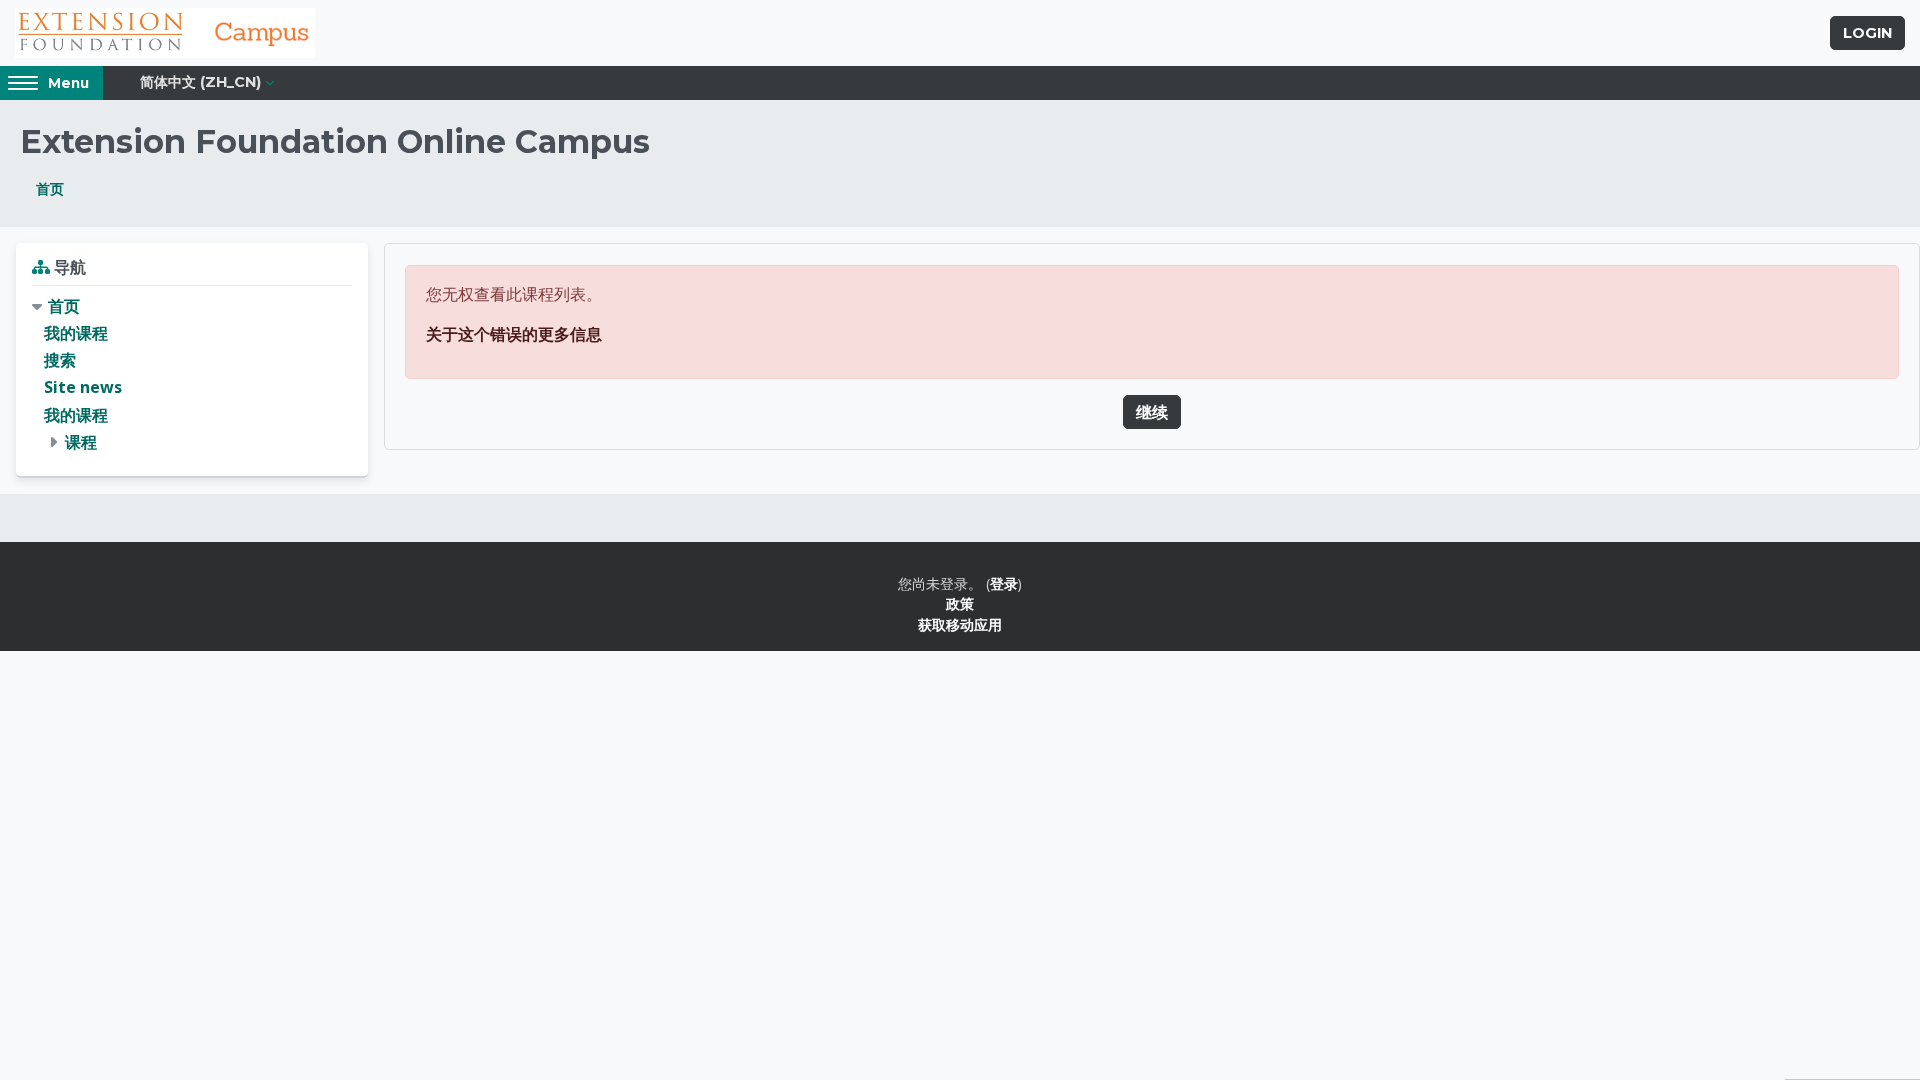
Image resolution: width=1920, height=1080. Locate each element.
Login (1867, 33)
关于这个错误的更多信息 (514, 334)
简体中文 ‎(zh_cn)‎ (200, 82)
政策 (960, 603)
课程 (81, 442)
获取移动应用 (960, 624)
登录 (1004, 583)
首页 (50, 188)
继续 (1152, 412)
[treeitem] (192, 374)
